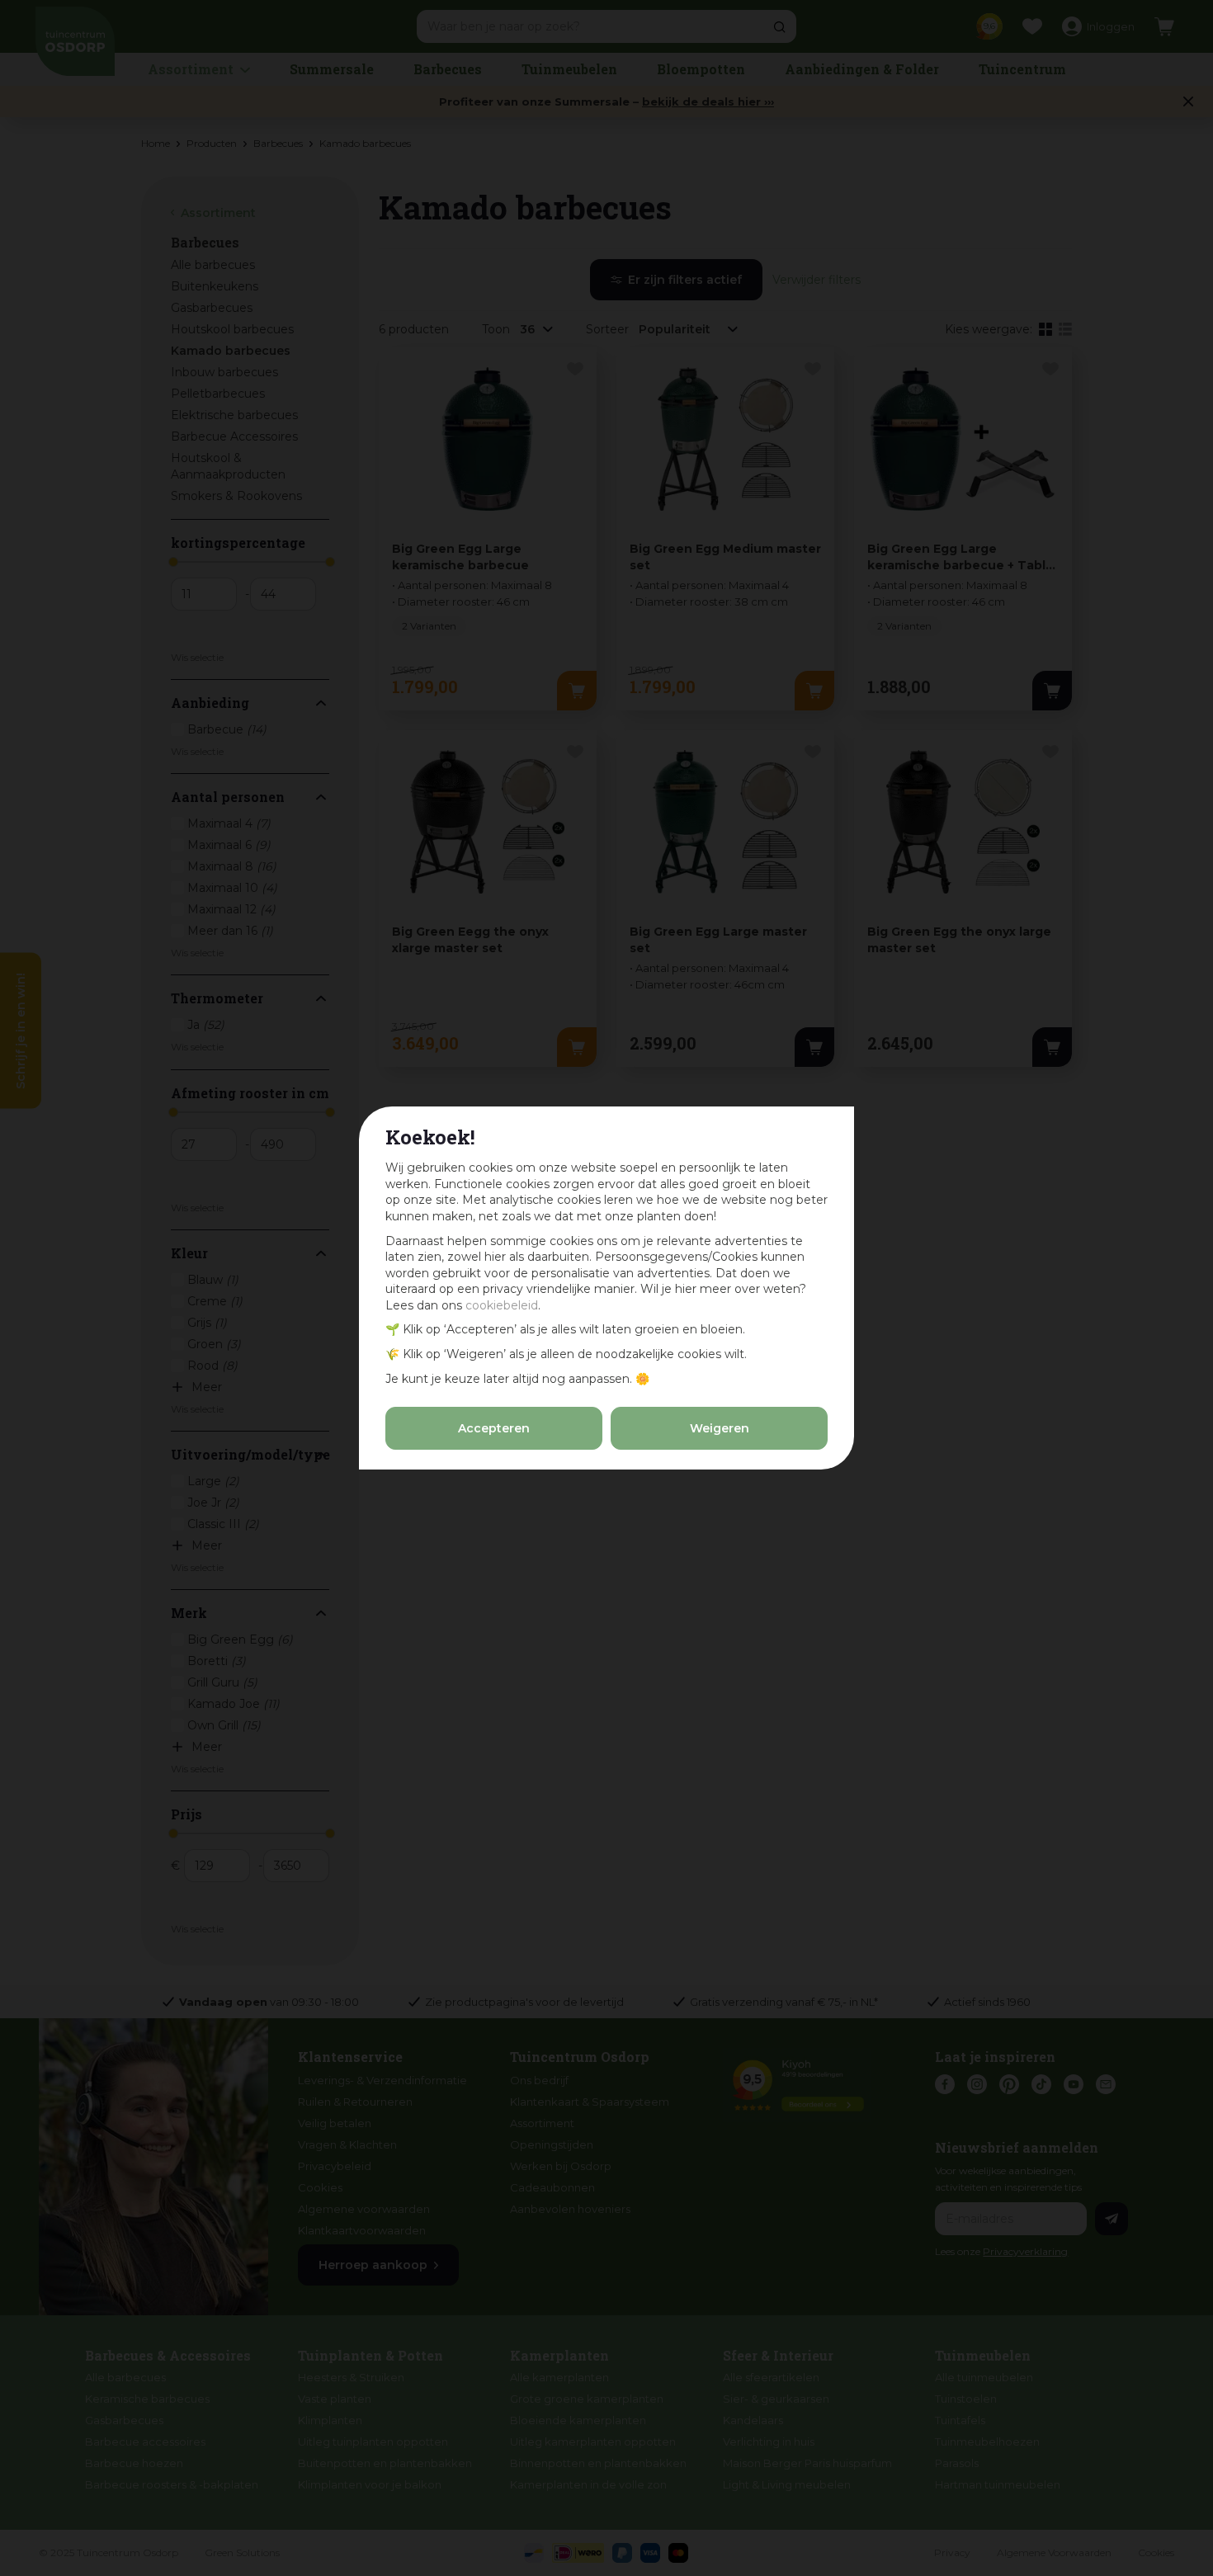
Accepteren (494, 1428)
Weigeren (720, 1428)
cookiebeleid (502, 1305)
